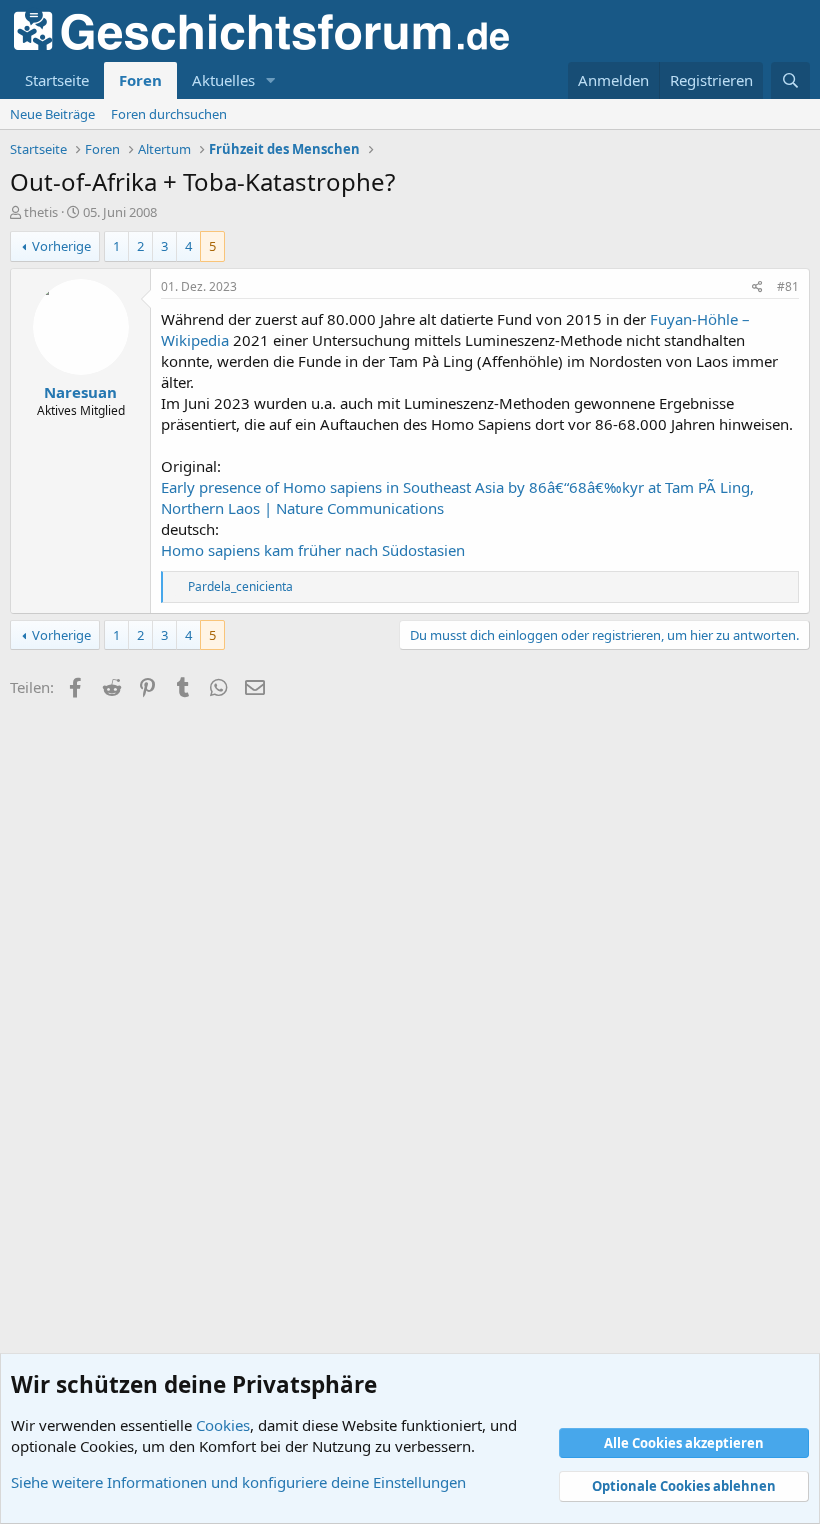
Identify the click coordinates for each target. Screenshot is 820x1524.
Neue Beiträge (52, 114)
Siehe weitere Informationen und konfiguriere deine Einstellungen (238, 1482)
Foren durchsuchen (169, 114)
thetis (41, 212)
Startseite (57, 80)
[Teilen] (757, 287)
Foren (140, 80)
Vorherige (61, 246)
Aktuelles (223, 80)
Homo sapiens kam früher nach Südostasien (313, 550)
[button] (271, 80)
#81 (788, 286)
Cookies (223, 1425)
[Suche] (790, 80)
